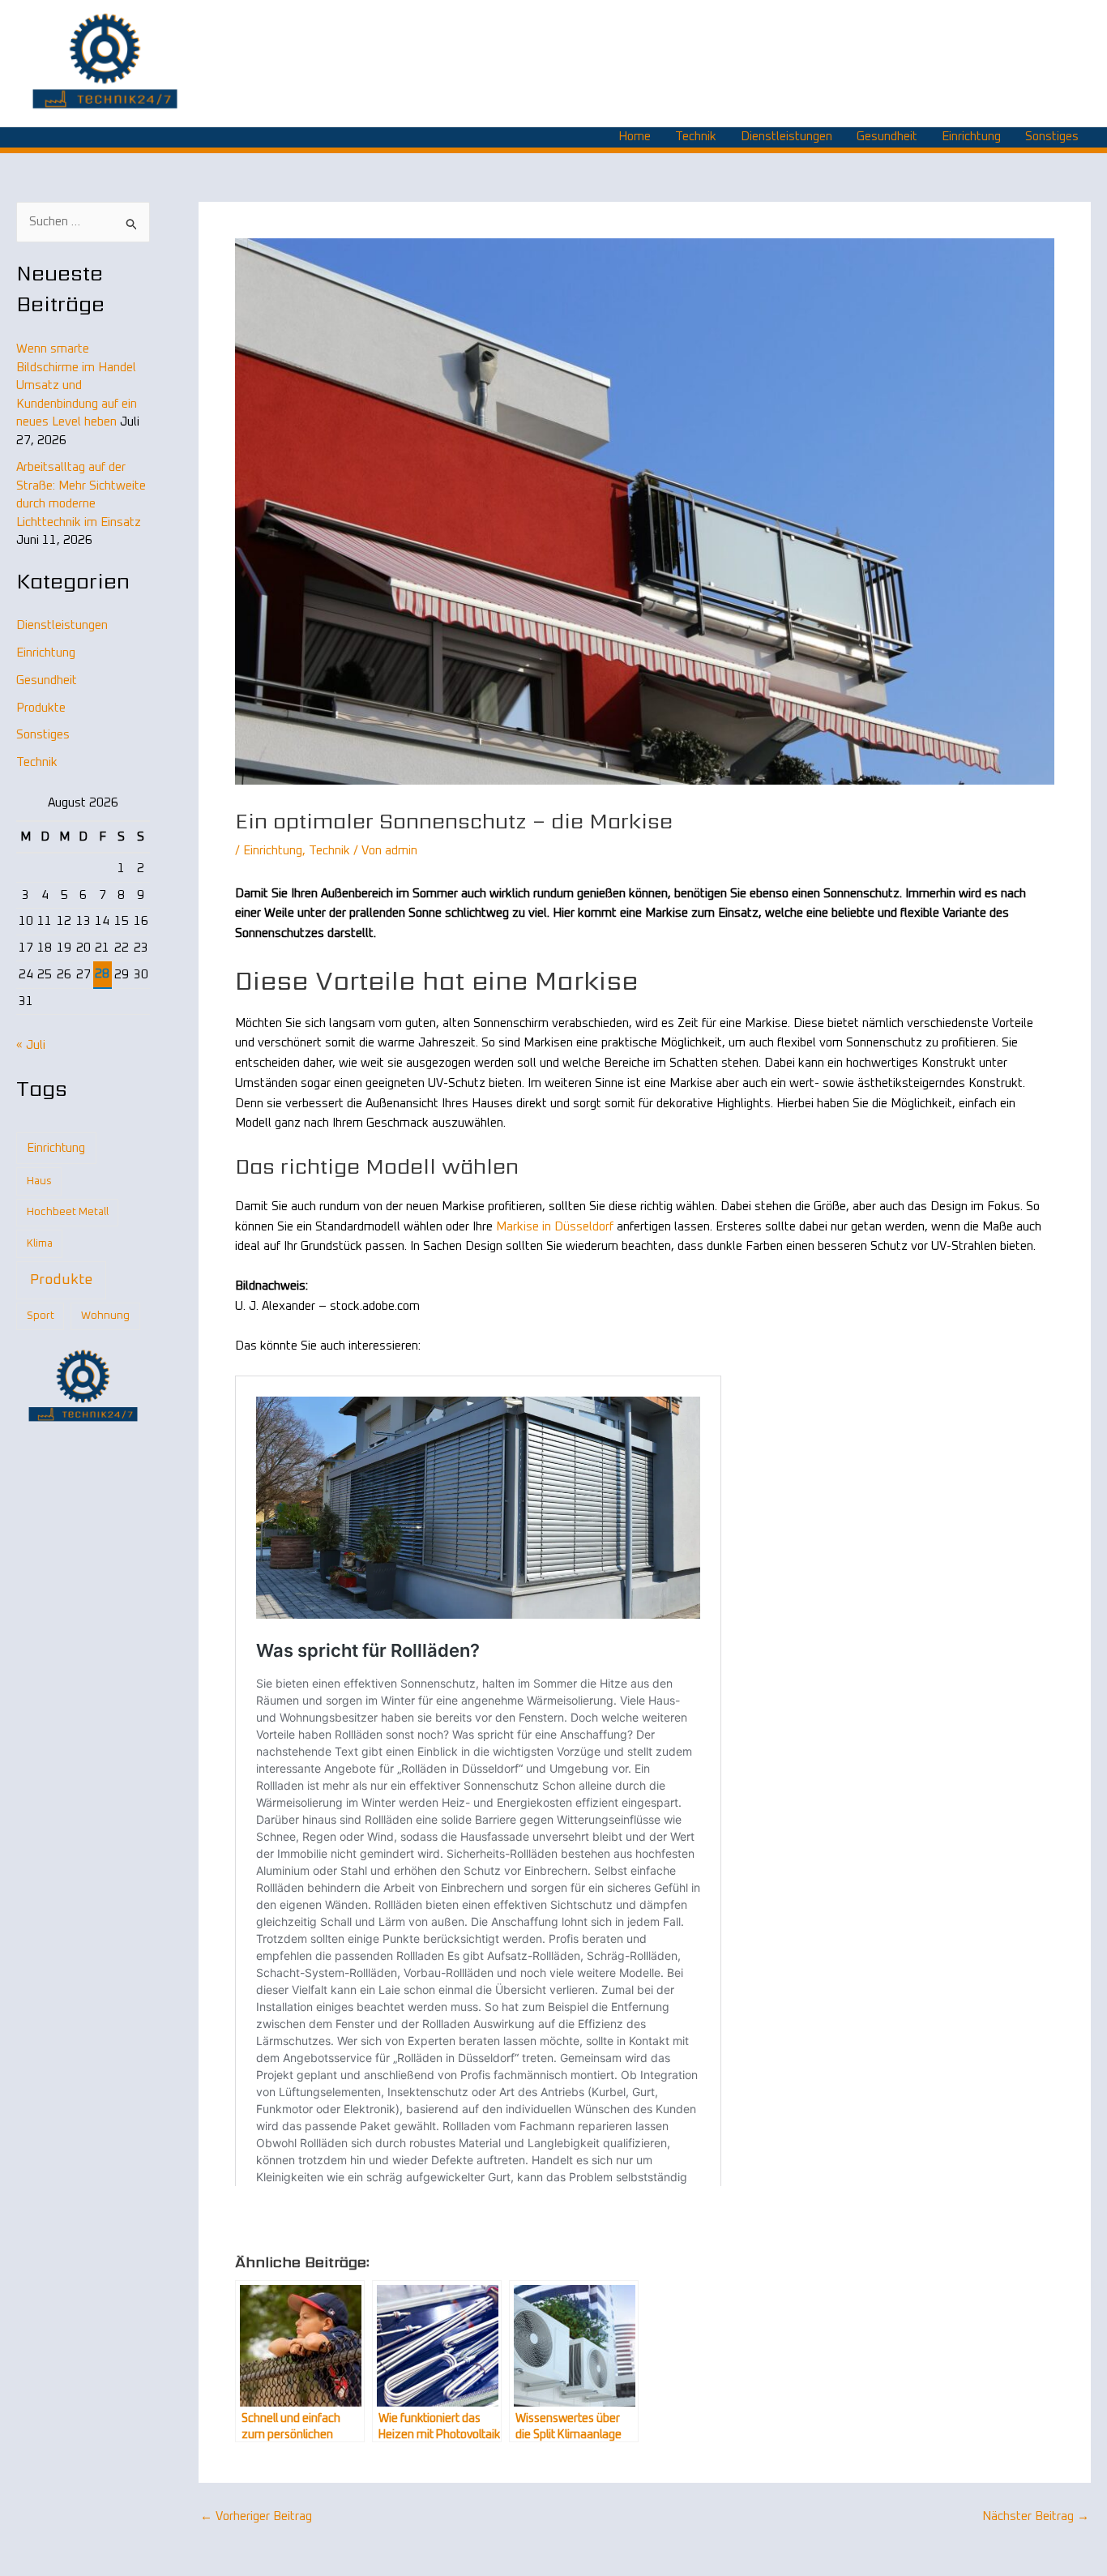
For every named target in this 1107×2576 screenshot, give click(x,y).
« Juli (31, 1045)
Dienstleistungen (786, 137)
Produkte (41, 708)
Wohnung (105, 1316)
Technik (696, 137)
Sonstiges (1052, 137)
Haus (39, 1181)
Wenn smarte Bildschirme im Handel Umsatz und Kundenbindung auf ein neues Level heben (77, 385)
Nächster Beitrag (1036, 2516)
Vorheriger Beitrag (256, 2516)
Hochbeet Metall (68, 1212)
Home (635, 137)
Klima (40, 1244)
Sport (41, 1316)
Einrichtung (971, 137)
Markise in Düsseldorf (555, 1227)
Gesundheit (887, 137)
